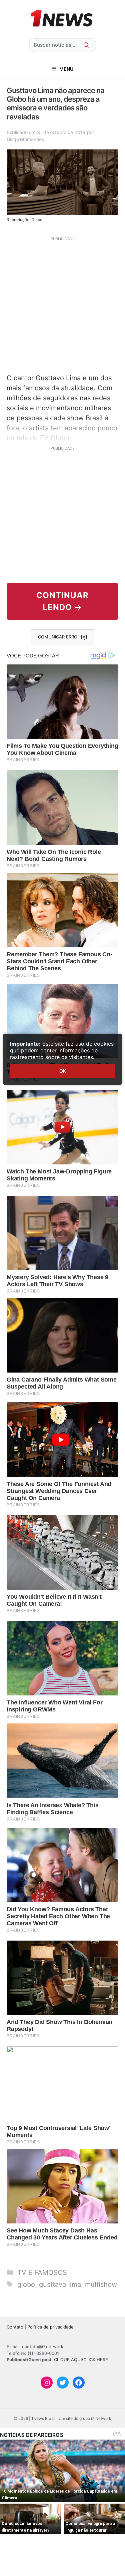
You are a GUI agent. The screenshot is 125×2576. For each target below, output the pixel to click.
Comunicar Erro (58, 637)
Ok (63, 1071)
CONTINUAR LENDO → (62, 601)
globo (26, 2284)
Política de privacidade (50, 2327)
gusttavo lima (60, 2284)
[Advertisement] (62, 304)
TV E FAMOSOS (42, 2272)
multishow (101, 2284)
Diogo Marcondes (25, 139)
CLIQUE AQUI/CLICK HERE (81, 2360)
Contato (15, 2327)
